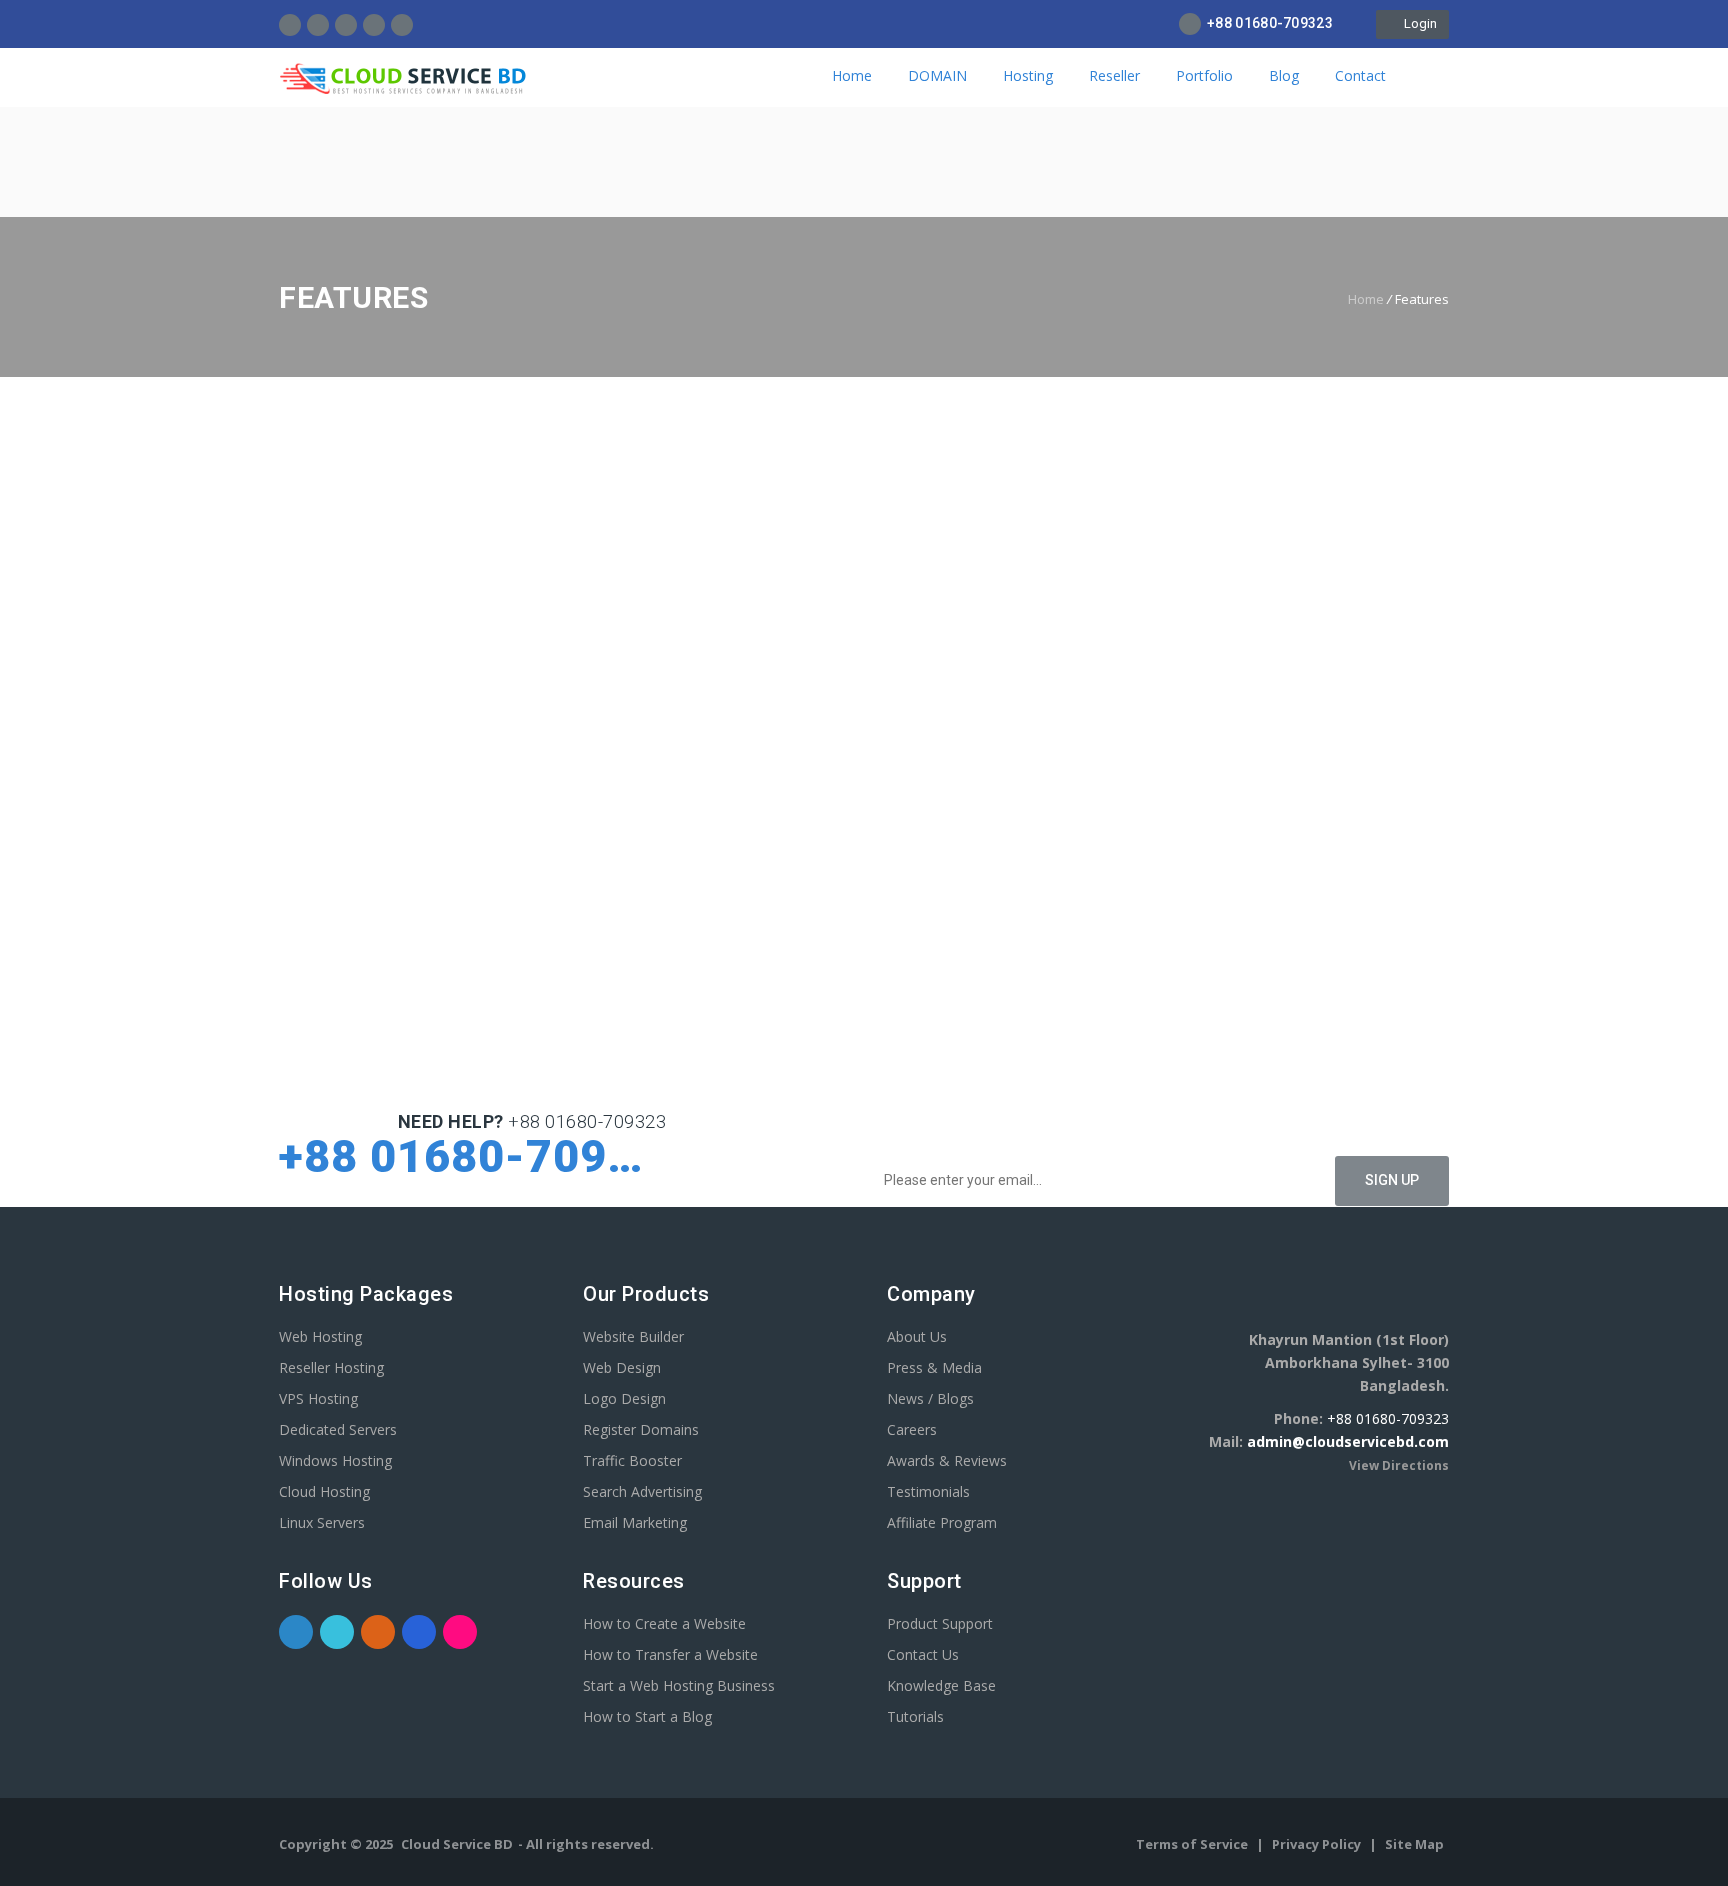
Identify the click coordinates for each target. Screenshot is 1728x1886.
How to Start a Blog (647, 1716)
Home (852, 75)
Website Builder (633, 1336)
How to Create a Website (664, 1623)
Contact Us (923, 1654)
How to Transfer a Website (670, 1654)
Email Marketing (635, 1522)
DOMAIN (937, 75)
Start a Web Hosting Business (679, 1685)
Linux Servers (322, 1522)
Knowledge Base (941, 1685)
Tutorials (915, 1716)
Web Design (622, 1367)
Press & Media (934, 1367)
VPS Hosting (318, 1398)
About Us (917, 1336)
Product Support (940, 1623)
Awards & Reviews (947, 1460)
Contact (1360, 75)
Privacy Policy (1318, 1844)
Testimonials (928, 1491)
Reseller (1114, 75)
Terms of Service (1193, 1844)
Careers (912, 1429)
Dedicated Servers (338, 1429)
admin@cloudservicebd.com (1348, 1441)
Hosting (1028, 75)
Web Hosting (320, 1336)
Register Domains (641, 1429)
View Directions (1399, 1465)
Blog (1284, 75)
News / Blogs (930, 1398)
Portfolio (1204, 75)
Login (1417, 23)
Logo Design (624, 1398)
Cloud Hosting (324, 1491)
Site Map (1414, 1844)
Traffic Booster (632, 1460)
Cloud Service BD (457, 1844)
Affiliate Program (942, 1522)
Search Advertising (642, 1491)
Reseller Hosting (331, 1367)
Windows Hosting (335, 1460)
